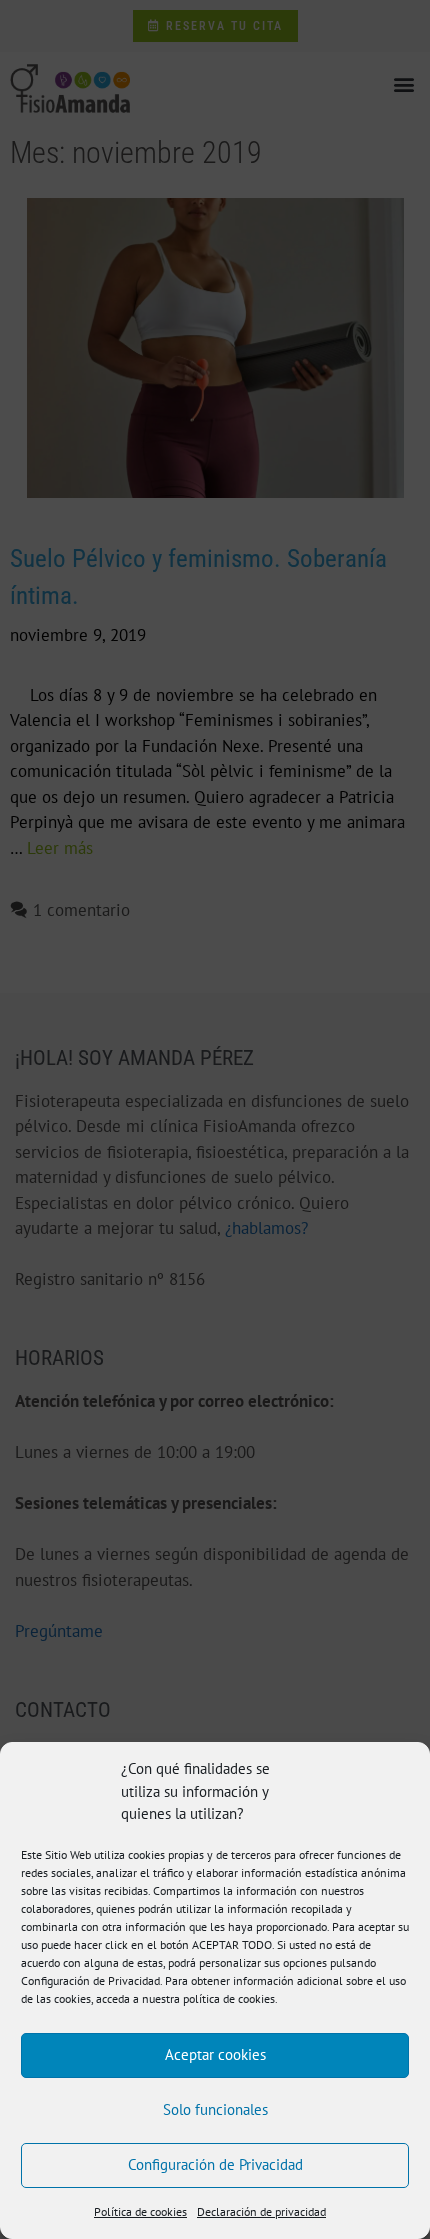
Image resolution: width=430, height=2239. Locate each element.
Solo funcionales (215, 2109)
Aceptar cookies (215, 2054)
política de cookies (229, 1998)
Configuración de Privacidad (215, 2164)
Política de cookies (140, 2211)
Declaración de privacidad (261, 2211)
